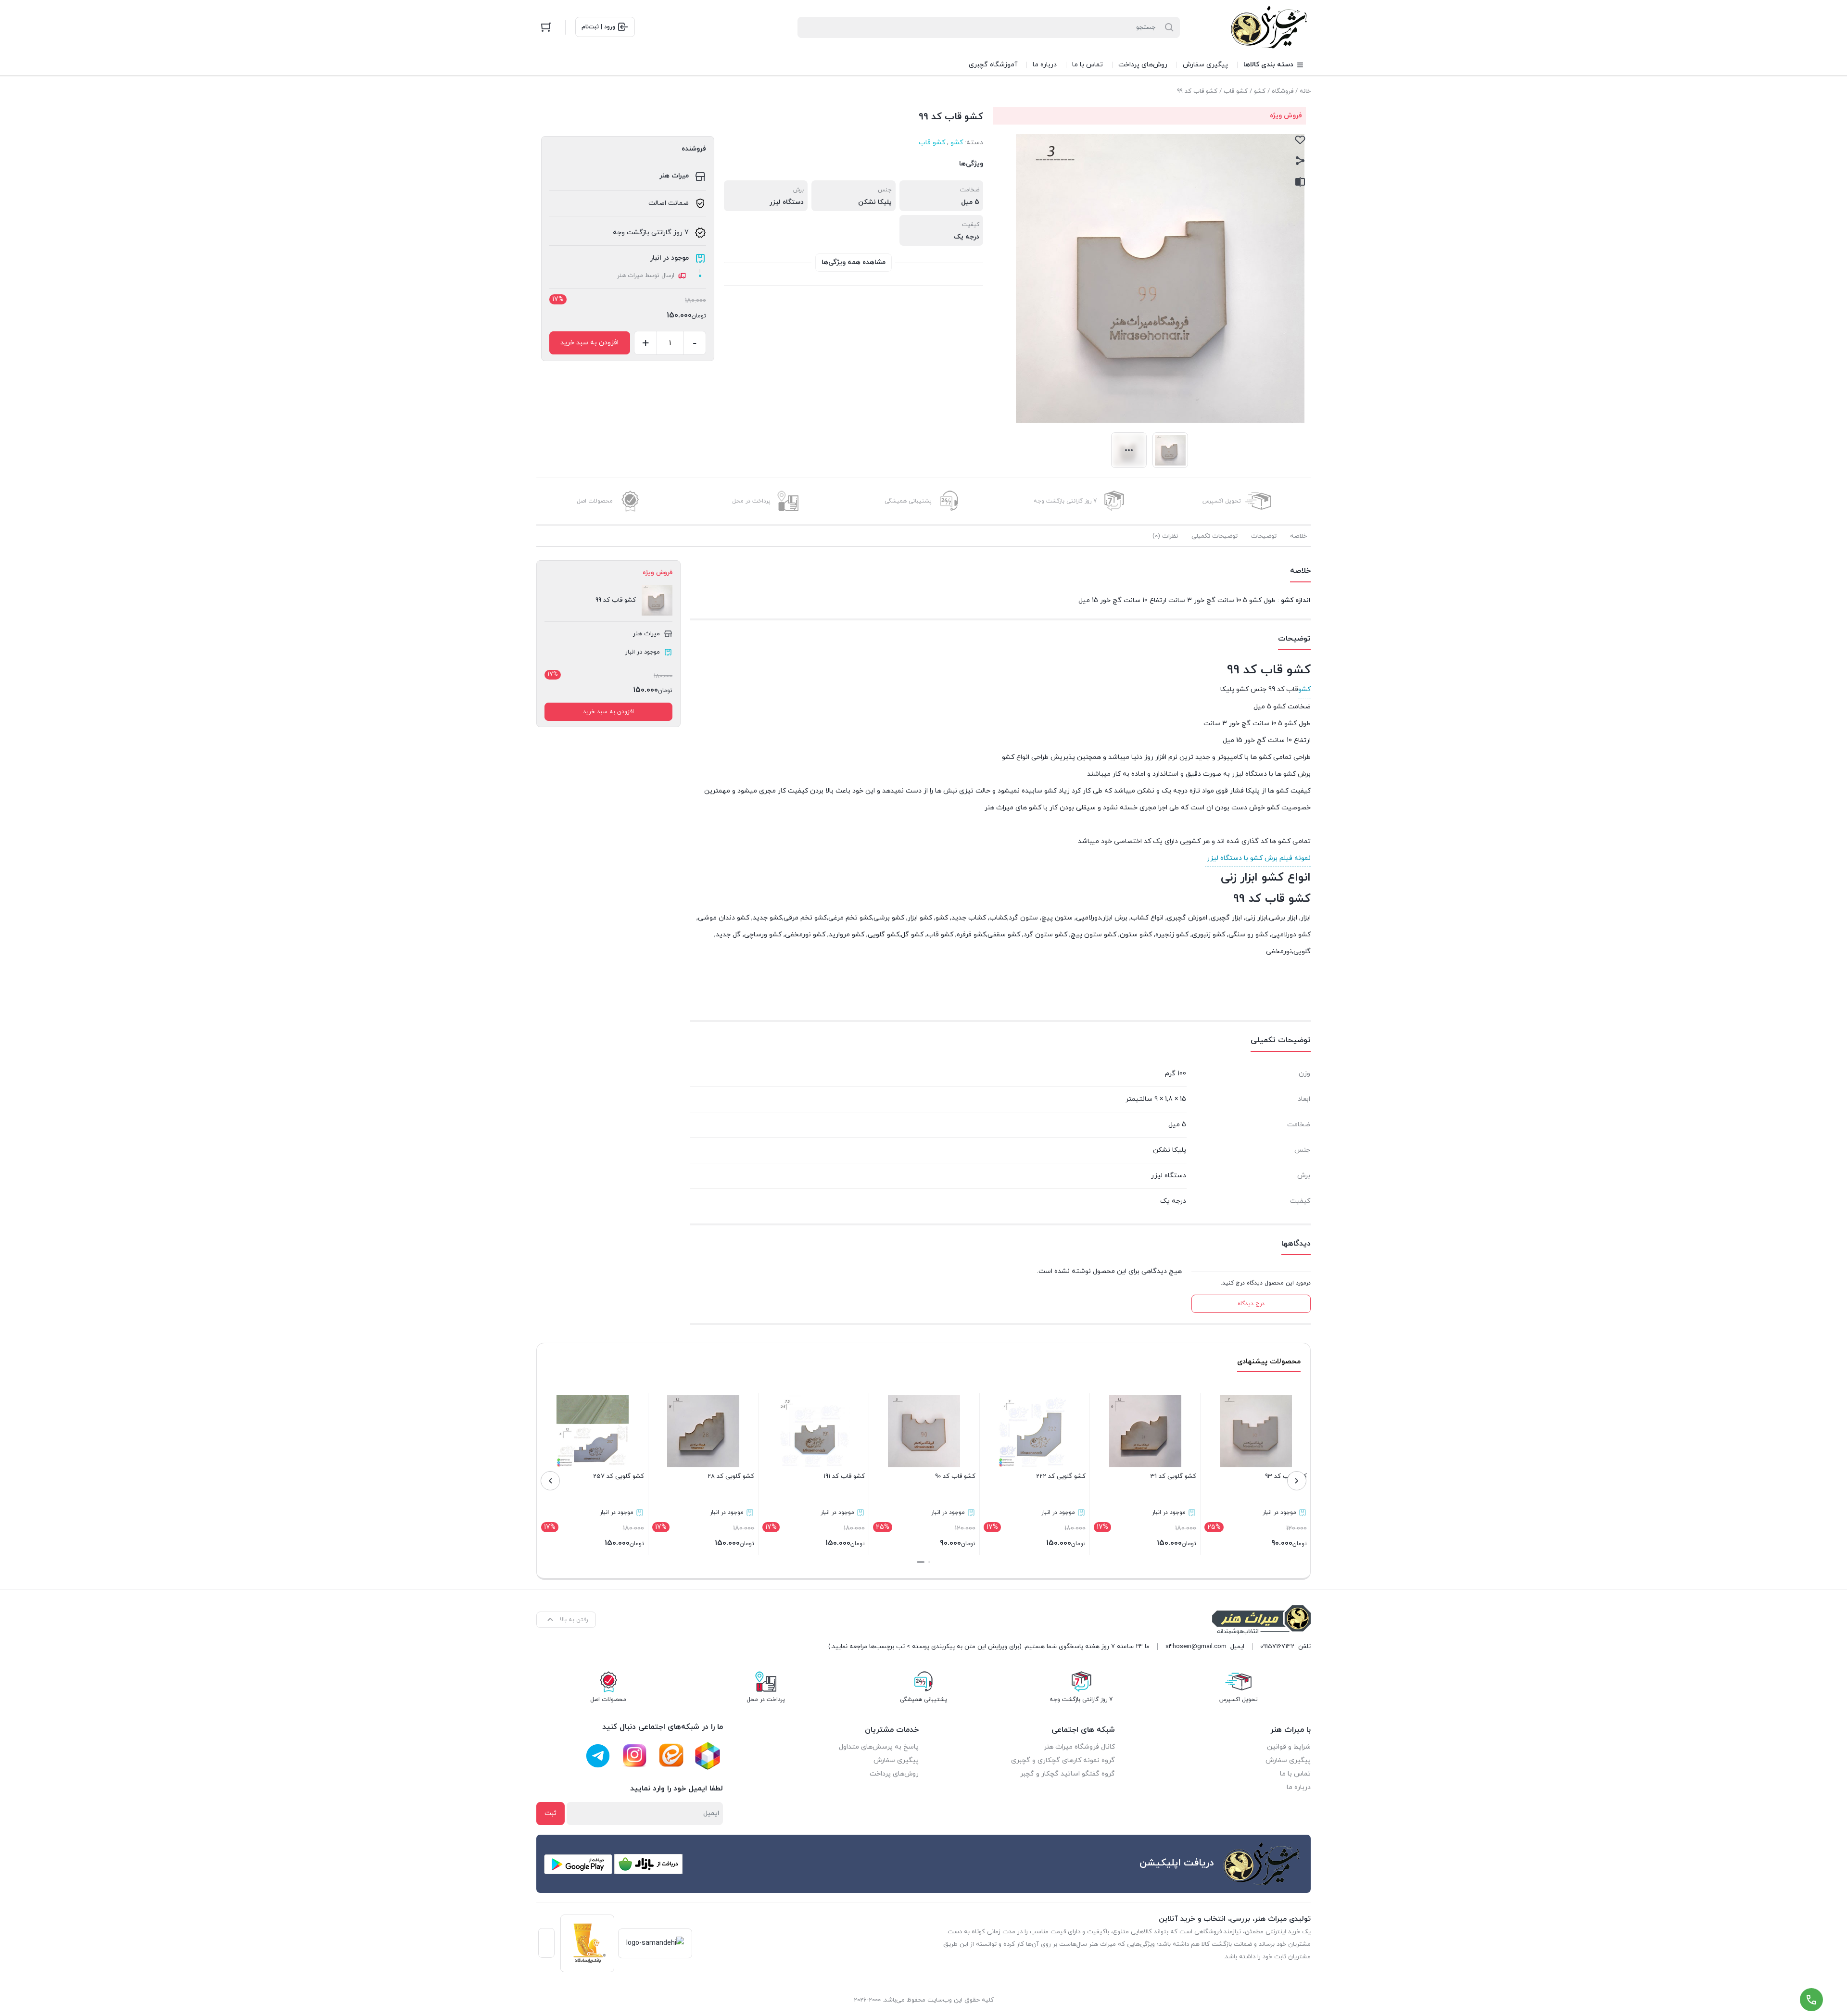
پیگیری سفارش (1288, 1760)
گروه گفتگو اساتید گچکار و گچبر (1068, 1774)
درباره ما (1299, 1787)
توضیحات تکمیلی (1214, 536)
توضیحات (1264, 536)
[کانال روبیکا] (708, 1756)
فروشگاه (1283, 91)
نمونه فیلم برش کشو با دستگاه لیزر (1258, 858)
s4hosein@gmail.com (1196, 1647)
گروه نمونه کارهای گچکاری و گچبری (1063, 1760)
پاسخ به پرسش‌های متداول (879, 1747)
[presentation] (1297, 1481)
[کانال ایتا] (671, 1756)
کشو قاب (1236, 91)
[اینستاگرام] (634, 1756)
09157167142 (1277, 1647)
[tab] (1298, 536)
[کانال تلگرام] (598, 1756)
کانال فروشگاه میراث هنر (1079, 1747)
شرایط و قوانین (1289, 1747)
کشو (1260, 91)
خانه (1305, 91)
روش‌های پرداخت (894, 1774)
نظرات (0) (1165, 536)
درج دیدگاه (1251, 1304)
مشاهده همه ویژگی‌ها (854, 262)
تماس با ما (1295, 1774)
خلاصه (1298, 536)
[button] (929, 1562)
